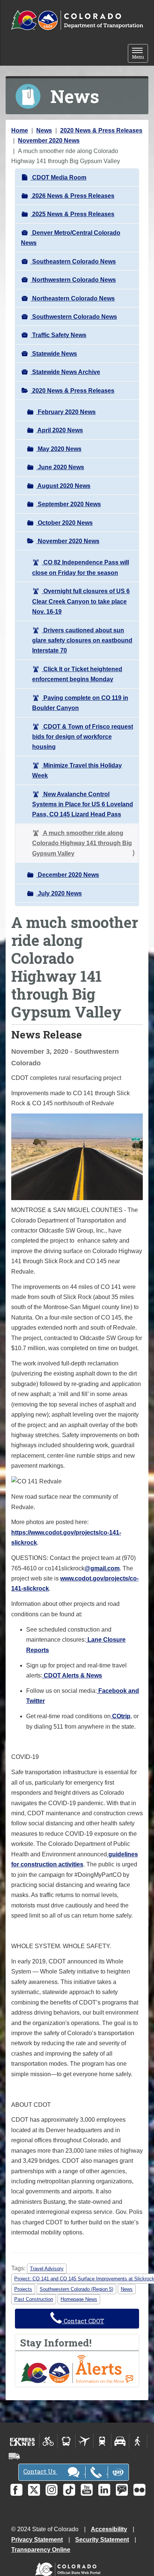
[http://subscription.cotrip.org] (77, 2369)
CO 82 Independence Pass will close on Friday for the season (81, 567)
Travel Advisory (47, 2269)
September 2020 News (69, 504)
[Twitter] (34, 2490)
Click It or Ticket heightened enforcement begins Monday (77, 674)
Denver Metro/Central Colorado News (71, 238)
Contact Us (40, 2471)
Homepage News (79, 2299)
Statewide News (54, 354)
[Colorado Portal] (69, 2568)
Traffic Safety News (58, 335)
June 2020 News (60, 467)
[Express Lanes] (23, 2441)
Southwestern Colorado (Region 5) (76, 2289)
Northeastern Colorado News (73, 298)
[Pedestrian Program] (138, 2441)
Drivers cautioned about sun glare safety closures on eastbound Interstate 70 (82, 641)
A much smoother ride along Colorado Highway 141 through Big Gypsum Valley (82, 843)
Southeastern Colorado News (73, 261)
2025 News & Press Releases (73, 214)
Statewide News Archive (65, 372)
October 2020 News (64, 523)
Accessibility (109, 2529)
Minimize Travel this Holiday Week (77, 770)
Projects (23, 2289)
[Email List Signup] (122, 2490)
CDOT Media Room (58, 177)
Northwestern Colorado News (73, 280)
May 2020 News (59, 449)
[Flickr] (139, 2490)
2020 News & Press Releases (101, 130)
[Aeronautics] (84, 2441)
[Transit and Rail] (66, 2441)
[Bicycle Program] (48, 2441)
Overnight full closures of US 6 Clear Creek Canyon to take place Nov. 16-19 (81, 601)
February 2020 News (66, 412)
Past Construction (34, 2299)
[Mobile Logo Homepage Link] (77, 21)
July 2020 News (59, 893)
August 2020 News (63, 486)
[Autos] (120, 2441)
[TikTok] (69, 2490)
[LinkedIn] (104, 2490)
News (44, 130)
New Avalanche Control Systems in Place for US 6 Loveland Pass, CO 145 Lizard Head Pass (83, 804)
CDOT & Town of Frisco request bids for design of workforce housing (83, 737)
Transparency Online (41, 2550)
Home (20, 130)
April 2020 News (60, 430)
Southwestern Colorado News (74, 317)
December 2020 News (68, 875)
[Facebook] (16, 2490)
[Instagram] (52, 2490)
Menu (140, 54)
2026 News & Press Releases (73, 196)
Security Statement (102, 2540)
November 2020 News (49, 141)
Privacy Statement (37, 2540)
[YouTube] (87, 2490)
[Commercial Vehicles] (14, 2456)
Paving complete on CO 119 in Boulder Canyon (80, 703)
